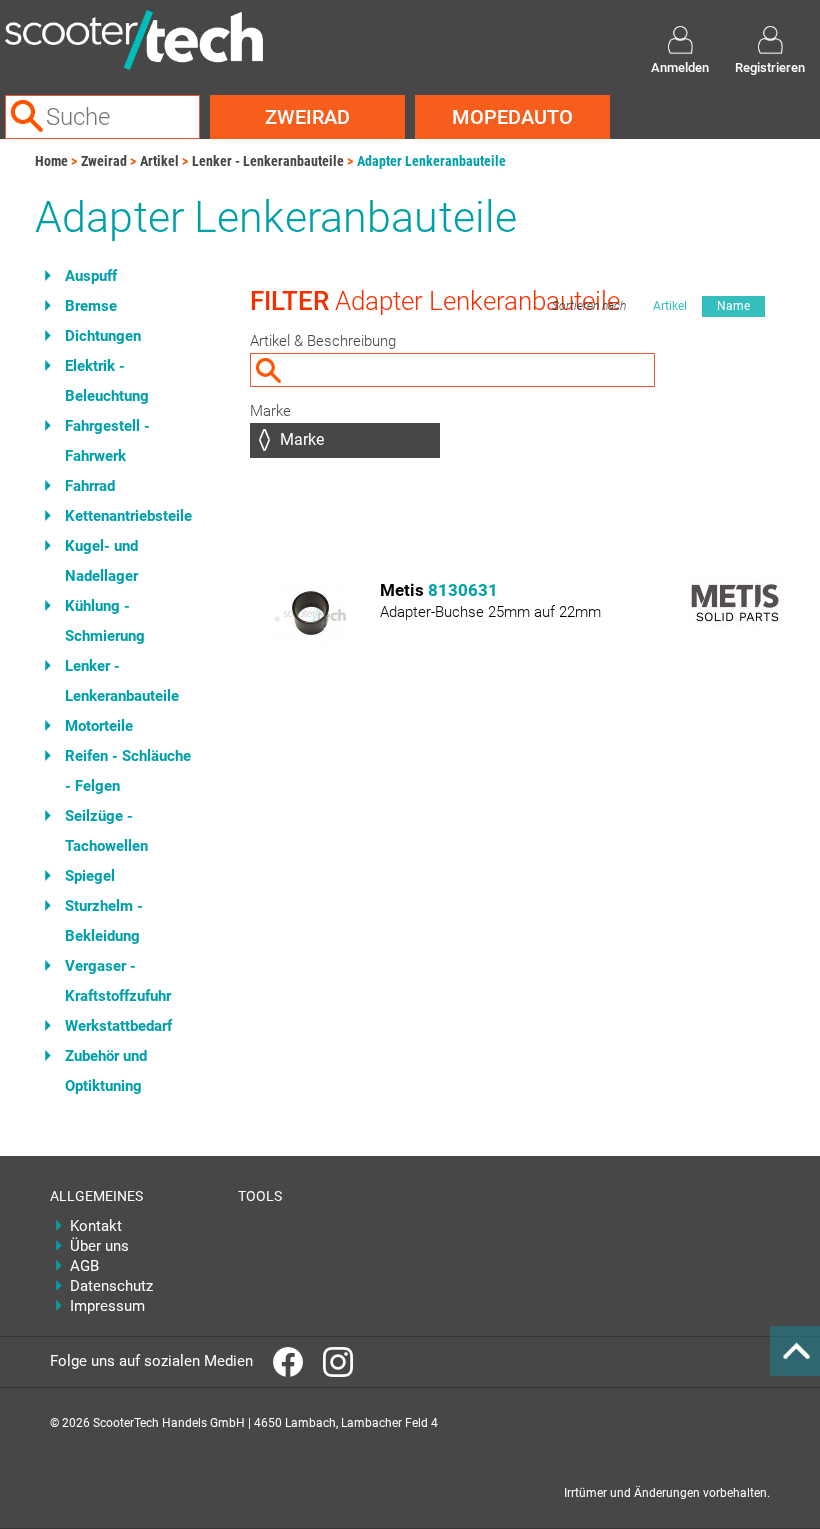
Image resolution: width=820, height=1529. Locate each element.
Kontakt (96, 1226)
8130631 (463, 590)
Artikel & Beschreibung (323, 341)
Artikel (159, 161)
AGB (84, 1266)
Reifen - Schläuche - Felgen (128, 771)
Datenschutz (111, 1286)
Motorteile (99, 726)
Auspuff (91, 276)
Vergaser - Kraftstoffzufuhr (118, 981)
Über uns (99, 1246)
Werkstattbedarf (118, 1026)
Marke (270, 411)
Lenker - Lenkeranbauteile (268, 161)
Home (51, 161)
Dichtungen (103, 336)
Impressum (107, 1306)
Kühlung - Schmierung (105, 621)
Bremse (91, 306)
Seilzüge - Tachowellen (106, 831)
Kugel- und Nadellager (101, 561)
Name (733, 306)
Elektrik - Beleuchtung (107, 381)
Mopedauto (512, 117)
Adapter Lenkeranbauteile (431, 161)
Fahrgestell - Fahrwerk (107, 441)
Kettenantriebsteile (128, 516)
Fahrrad (90, 486)
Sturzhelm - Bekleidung (104, 921)
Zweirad (307, 117)
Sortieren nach (589, 306)
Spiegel (90, 876)
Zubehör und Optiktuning (106, 1071)
